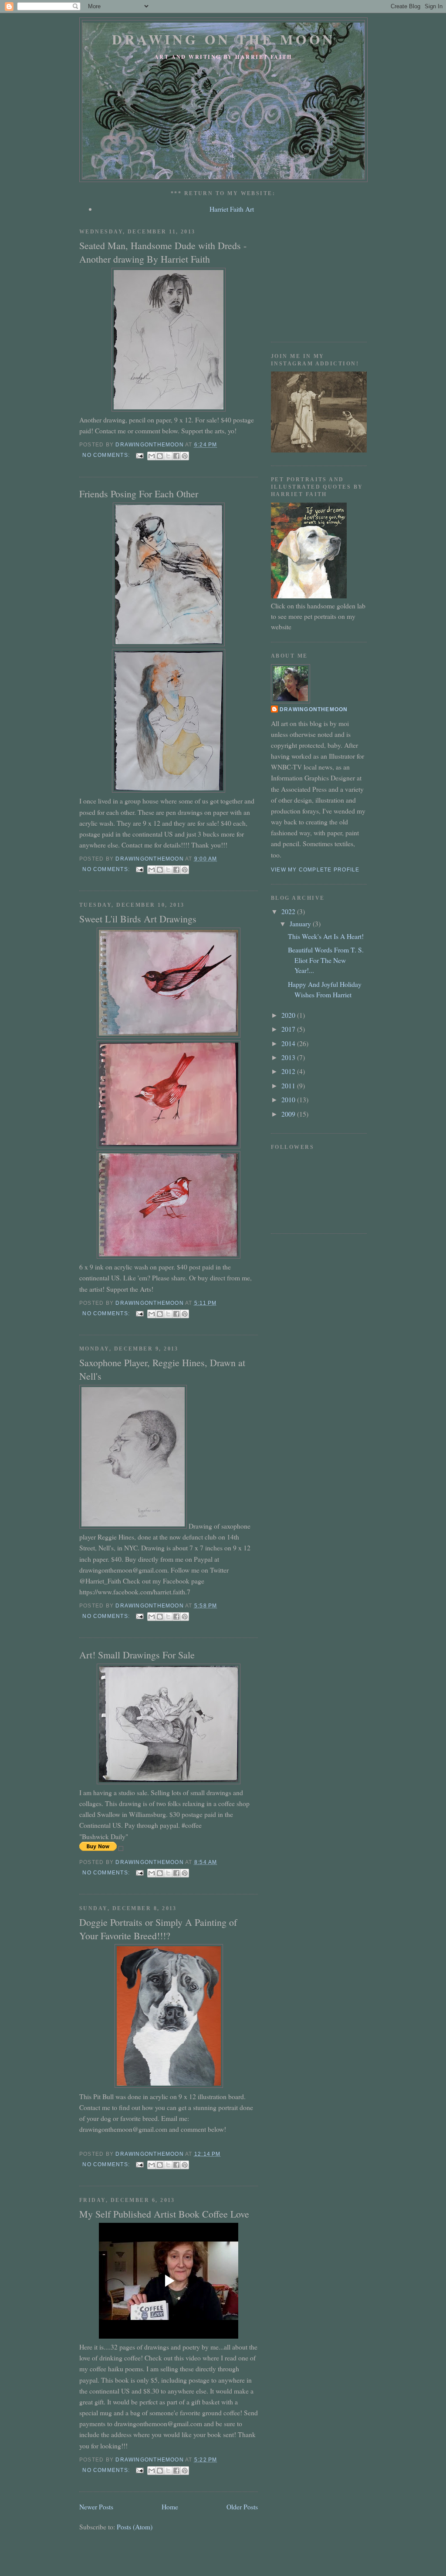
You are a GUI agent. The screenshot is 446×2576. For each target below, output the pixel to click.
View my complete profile (315, 870)
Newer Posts (96, 2507)
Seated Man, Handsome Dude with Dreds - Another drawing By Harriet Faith (163, 252)
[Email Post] (139, 455)
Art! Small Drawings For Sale (137, 1655)
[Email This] (152, 456)
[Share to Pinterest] (185, 456)
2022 (289, 911)
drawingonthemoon (314, 709)
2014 (289, 1043)
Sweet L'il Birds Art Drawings (138, 919)
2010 (289, 1099)
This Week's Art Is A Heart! (326, 936)
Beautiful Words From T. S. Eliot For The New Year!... (326, 960)
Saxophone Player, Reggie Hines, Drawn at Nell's (162, 1369)
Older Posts (242, 2507)
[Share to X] (168, 456)
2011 (289, 1085)
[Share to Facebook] (176, 456)
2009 (289, 1114)
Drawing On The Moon (224, 39)
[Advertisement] (336, 275)
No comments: (107, 455)
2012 (289, 1071)
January (301, 923)
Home (170, 2507)
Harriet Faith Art (232, 209)
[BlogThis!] (160, 456)
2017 (289, 1029)
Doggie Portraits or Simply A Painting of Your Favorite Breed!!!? (158, 1929)
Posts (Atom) (135, 2527)
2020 (289, 1015)
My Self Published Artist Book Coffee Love (164, 2214)
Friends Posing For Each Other (139, 494)
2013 (289, 1057)
